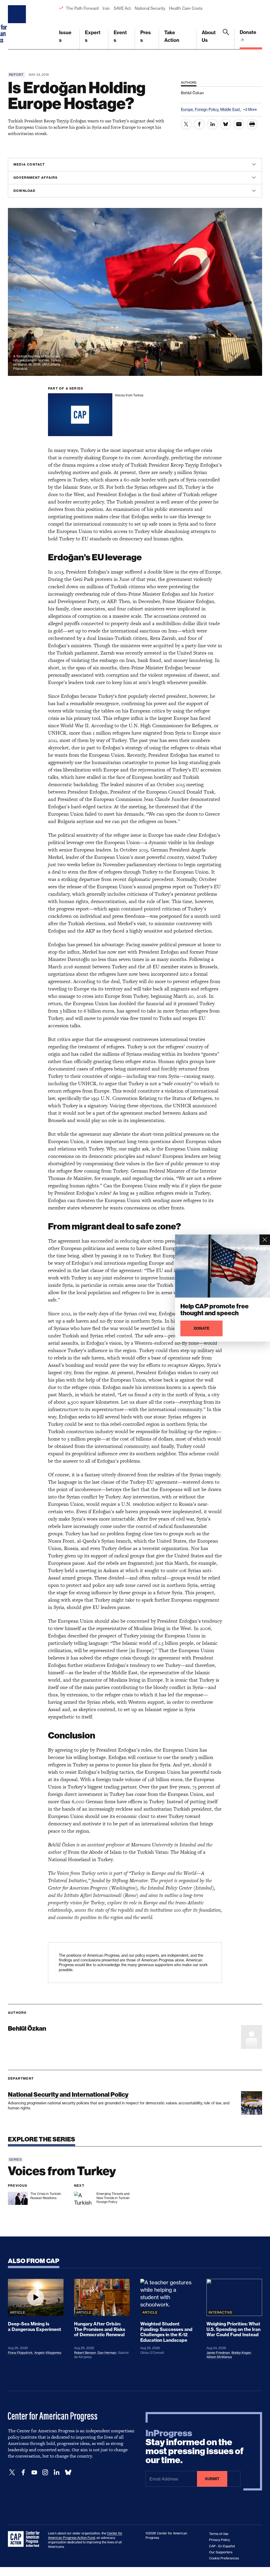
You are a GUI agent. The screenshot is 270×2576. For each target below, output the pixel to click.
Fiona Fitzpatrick (20, 2353)
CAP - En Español (222, 2546)
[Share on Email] (239, 124)
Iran (106, 8)
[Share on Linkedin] (213, 124)
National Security (150, 8)
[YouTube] (34, 2472)
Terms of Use (219, 2534)
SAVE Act (122, 8)
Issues (65, 36)
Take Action (172, 36)
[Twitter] (12, 2472)
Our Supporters (221, 2552)
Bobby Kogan (241, 2353)
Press (146, 36)
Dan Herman (107, 2353)
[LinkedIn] (56, 2472)
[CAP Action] (25, 2539)
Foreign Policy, (208, 109)
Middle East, (231, 109)
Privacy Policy (220, 2540)
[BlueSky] (68, 2472)
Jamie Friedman (218, 2353)
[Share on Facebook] (199, 124)
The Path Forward (82, 8)
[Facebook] (23, 2472)
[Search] (226, 39)
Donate (248, 32)
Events (120, 36)
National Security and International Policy (68, 2094)
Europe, (188, 109)
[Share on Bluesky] (226, 124)
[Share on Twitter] (186, 124)
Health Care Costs (186, 8)
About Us (209, 36)
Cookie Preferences (224, 2558)
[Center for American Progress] (18, 25)
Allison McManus (219, 2357)
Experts (93, 36)
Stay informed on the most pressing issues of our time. (195, 2447)
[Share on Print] (252, 124)
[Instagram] (45, 2472)
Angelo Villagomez (48, 2353)
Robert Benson (85, 2353)
